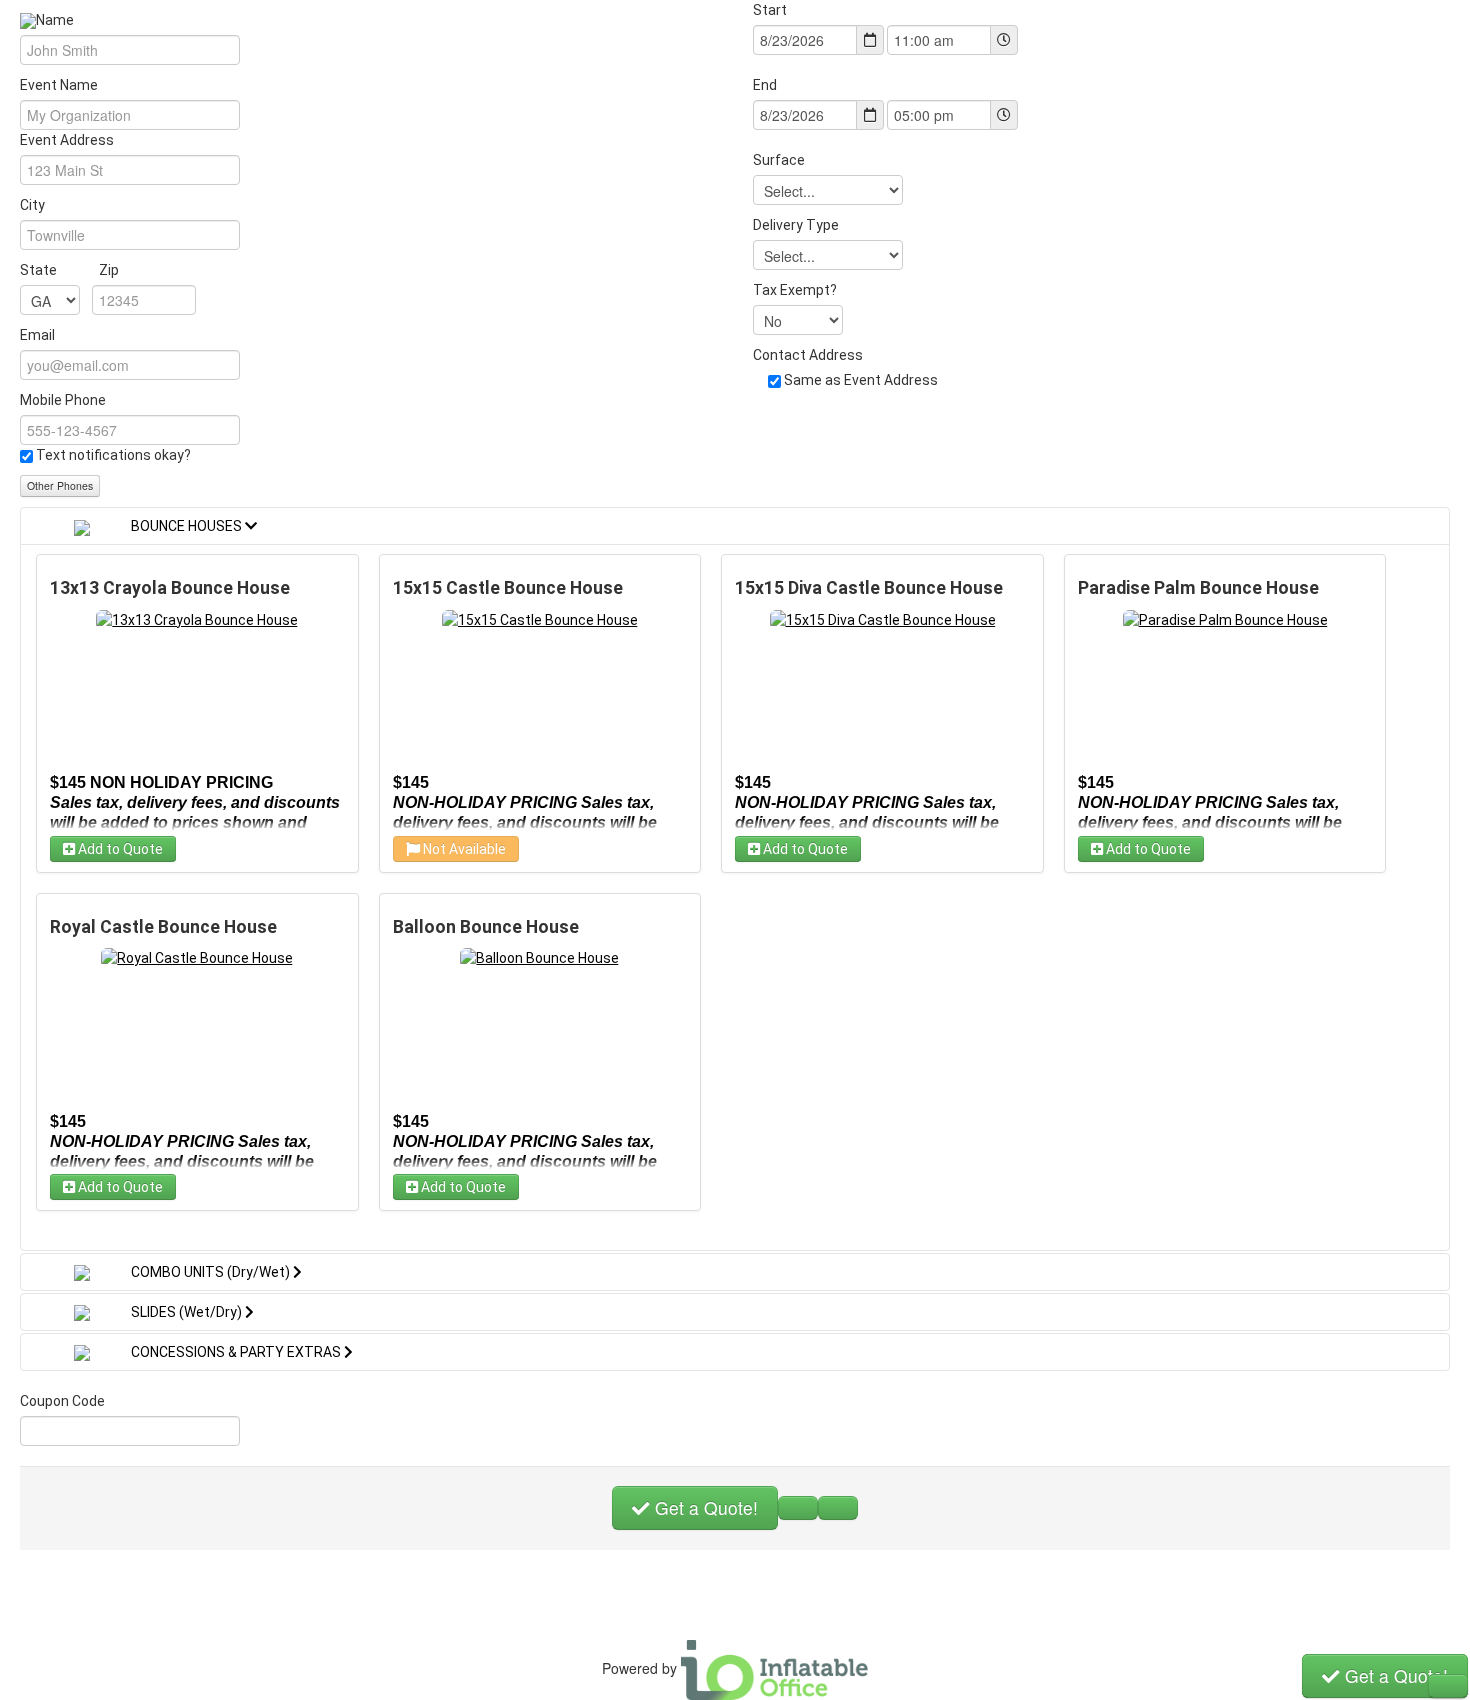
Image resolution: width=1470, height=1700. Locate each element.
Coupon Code (62, 1401)
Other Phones (60, 485)
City (32, 205)
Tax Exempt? (795, 290)
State (69, 270)
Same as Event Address (861, 380)
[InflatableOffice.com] (775, 1668)
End (765, 85)
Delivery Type (796, 225)
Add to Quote (119, 849)
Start (770, 10)
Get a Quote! (704, 1507)
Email (37, 335)
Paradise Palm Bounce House (1198, 588)
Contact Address (808, 355)
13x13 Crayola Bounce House (170, 588)
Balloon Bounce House (486, 927)
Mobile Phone (63, 400)
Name (56, 20)
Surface (779, 160)
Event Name (59, 85)
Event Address (67, 140)
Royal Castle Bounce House (163, 927)
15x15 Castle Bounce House (508, 588)
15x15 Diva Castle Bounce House (869, 588)
